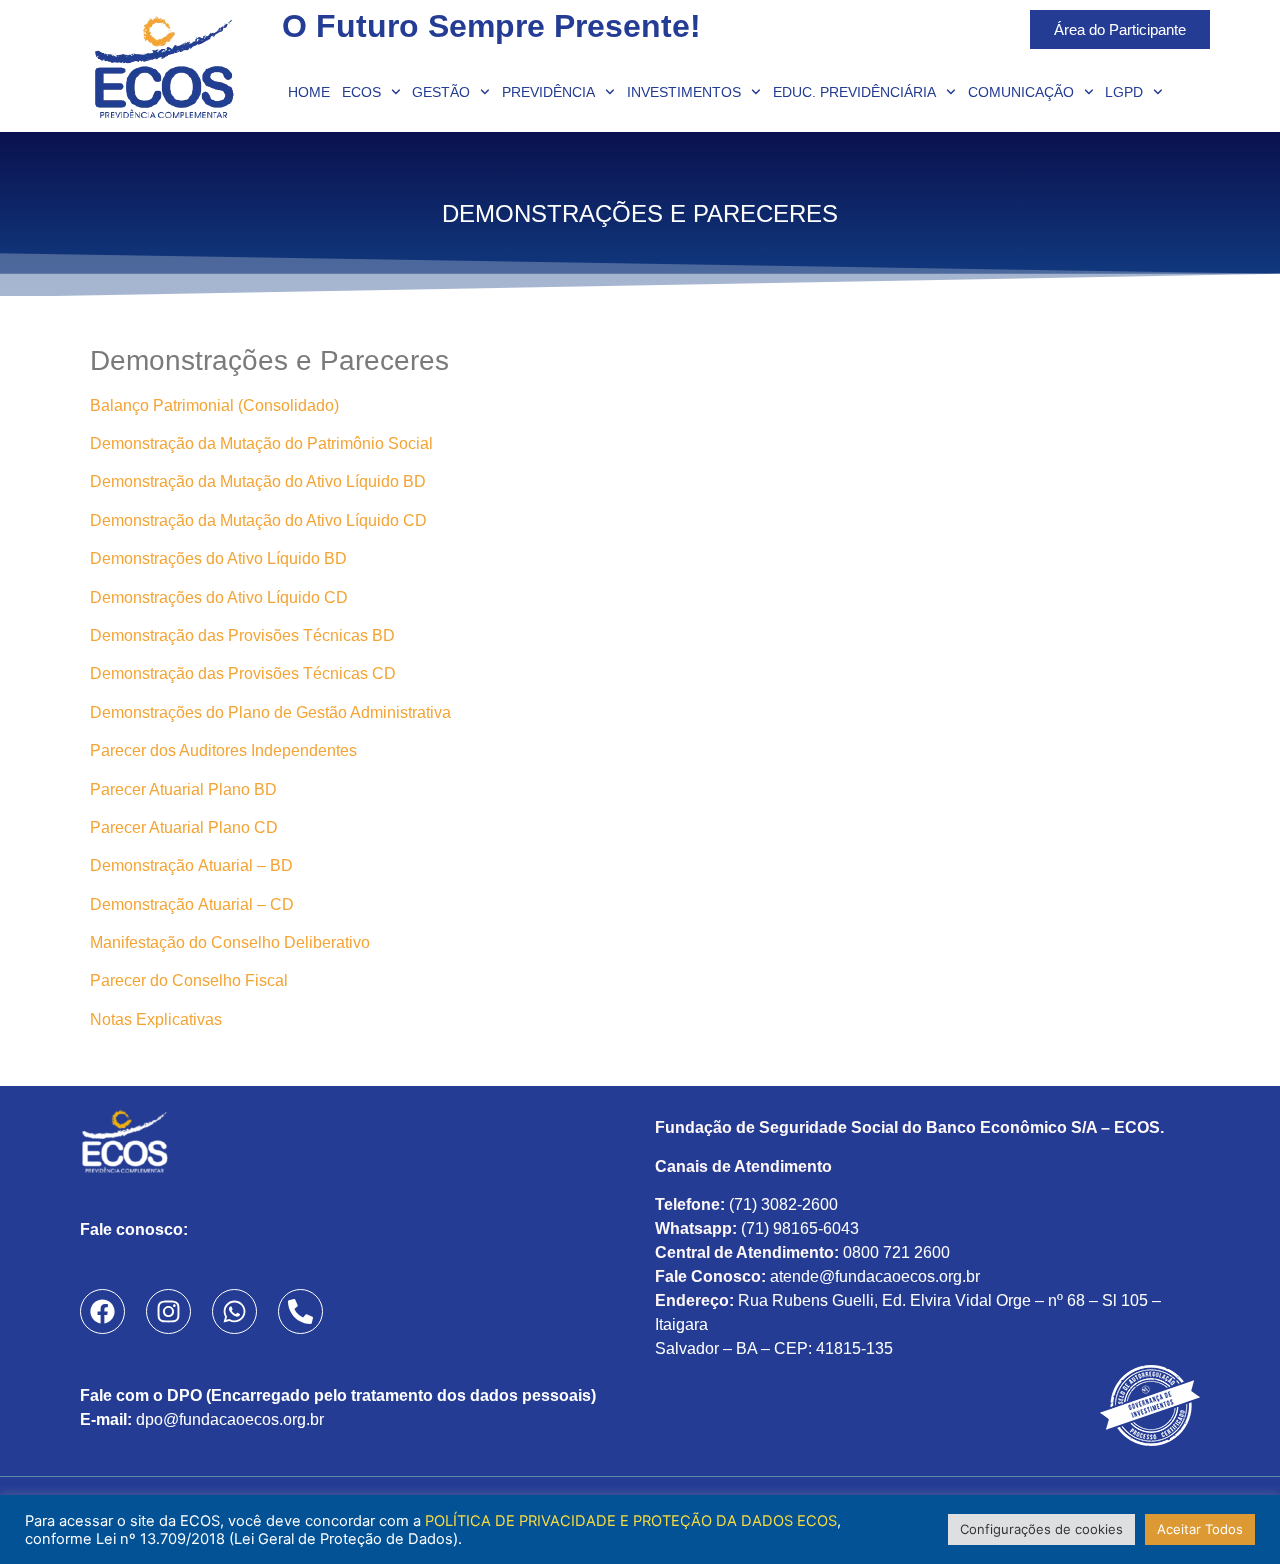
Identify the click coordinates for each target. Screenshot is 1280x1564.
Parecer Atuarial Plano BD (183, 789)
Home (309, 92)
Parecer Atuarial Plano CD (184, 827)
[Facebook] (102, 1311)
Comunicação (1021, 92)
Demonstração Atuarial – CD (192, 904)
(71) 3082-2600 (783, 1204)
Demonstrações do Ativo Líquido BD (218, 558)
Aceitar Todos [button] (1200, 1529)
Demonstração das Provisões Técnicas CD (243, 673)
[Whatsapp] (234, 1311)
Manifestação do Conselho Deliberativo (230, 942)
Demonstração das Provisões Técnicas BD (242, 635)
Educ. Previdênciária (854, 92)
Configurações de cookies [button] (1041, 1529)
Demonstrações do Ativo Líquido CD (219, 597)
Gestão (441, 92)
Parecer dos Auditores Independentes (223, 750)
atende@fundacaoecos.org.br (875, 1276)
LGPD (1124, 92)
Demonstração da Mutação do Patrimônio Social (261, 443)
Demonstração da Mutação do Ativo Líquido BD (258, 481)
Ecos (361, 92)
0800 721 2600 (896, 1252)
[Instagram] (168, 1311)
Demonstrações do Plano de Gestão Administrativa (270, 712)
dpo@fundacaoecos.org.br (230, 1419)
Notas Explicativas (156, 1019)
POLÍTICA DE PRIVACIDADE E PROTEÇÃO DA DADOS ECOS (631, 1521)
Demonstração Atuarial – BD (191, 865)
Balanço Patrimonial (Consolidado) (216, 405)
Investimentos (684, 92)
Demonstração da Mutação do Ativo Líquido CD (258, 520)
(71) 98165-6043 (800, 1228)
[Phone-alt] (300, 1311)
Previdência (548, 92)
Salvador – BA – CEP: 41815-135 (774, 1348)
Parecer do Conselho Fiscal (189, 980)
